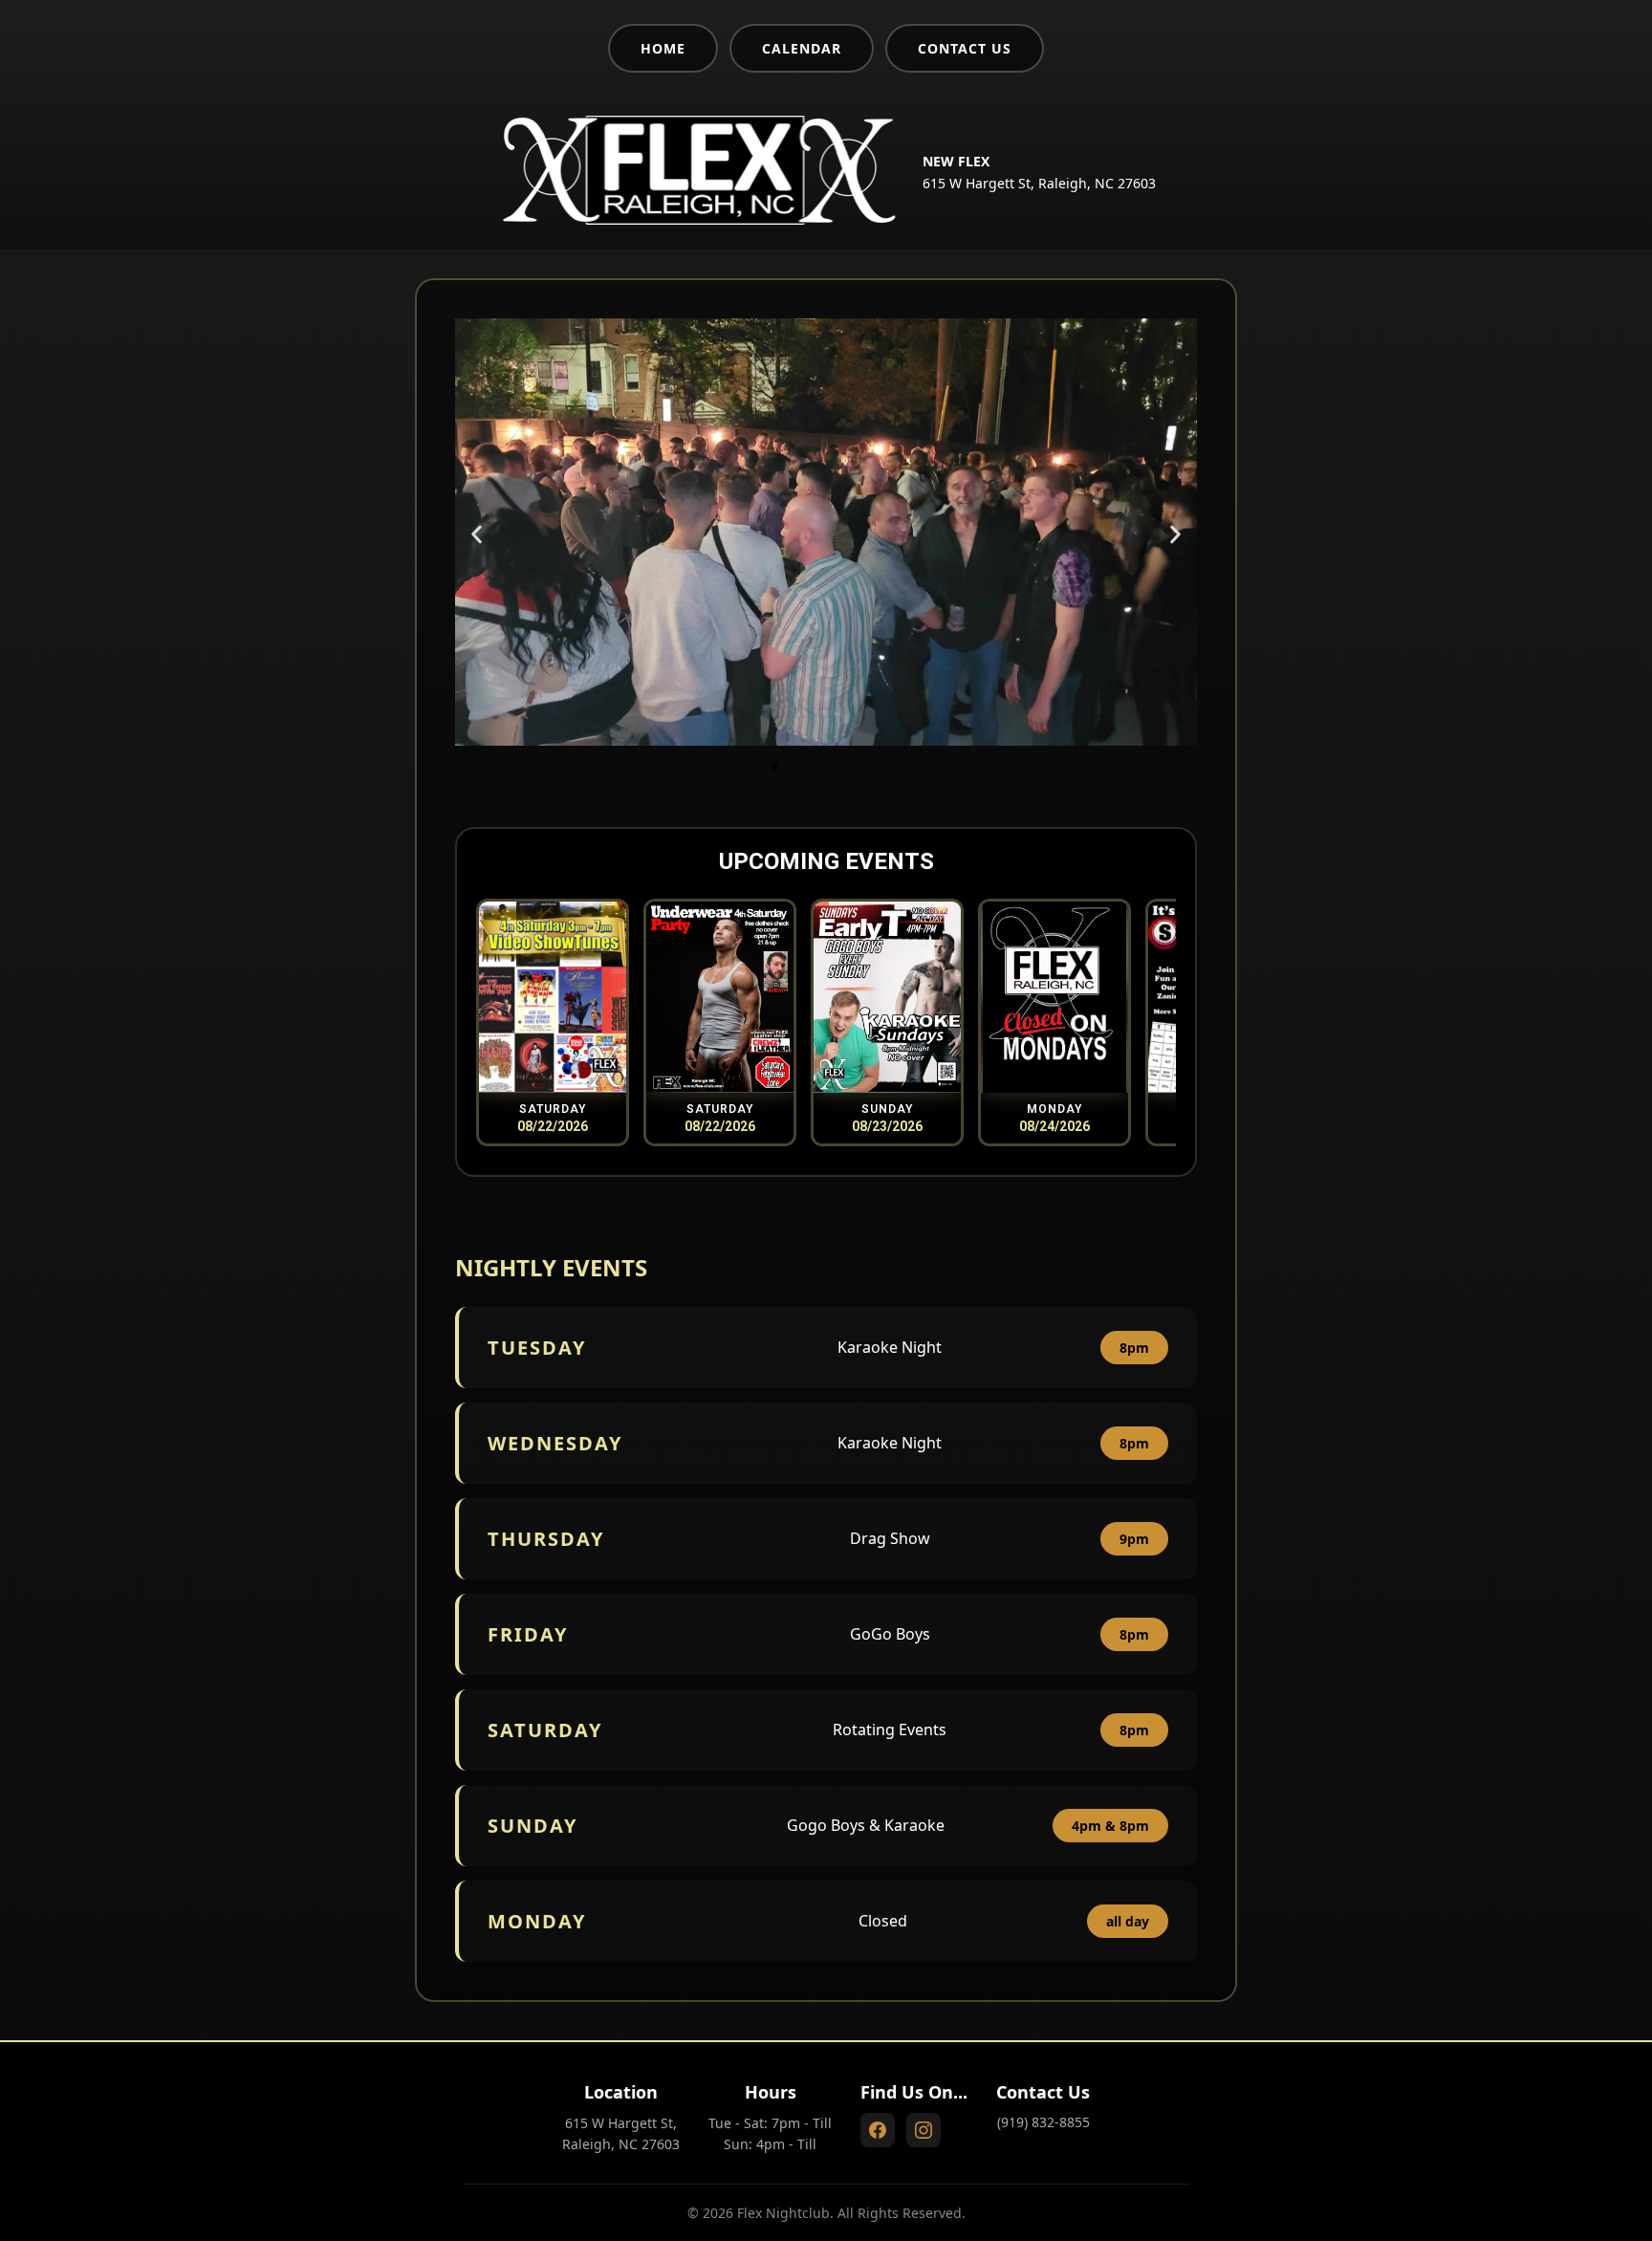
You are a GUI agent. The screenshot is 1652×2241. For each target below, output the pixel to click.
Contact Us (965, 48)
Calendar (802, 48)
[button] (477, 534)
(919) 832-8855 (1043, 2122)
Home (663, 48)
